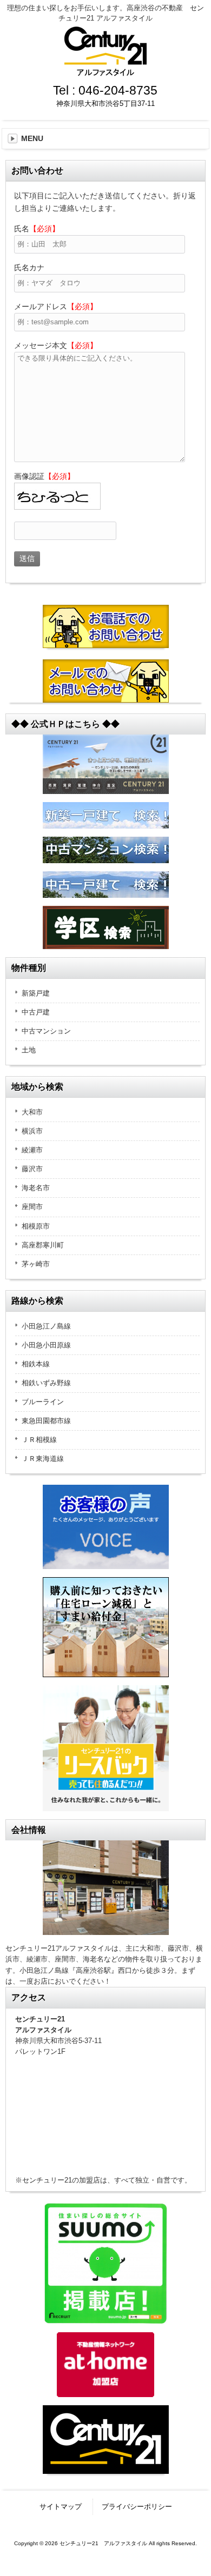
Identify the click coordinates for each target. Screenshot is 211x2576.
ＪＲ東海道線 (43, 1459)
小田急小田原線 (46, 1345)
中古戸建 (36, 1012)
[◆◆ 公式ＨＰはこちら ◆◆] (106, 764)
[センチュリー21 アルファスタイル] (105, 72)
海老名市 (36, 1188)
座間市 (32, 1207)
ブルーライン (43, 1402)
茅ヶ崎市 (36, 1264)
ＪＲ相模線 (39, 1440)
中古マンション (46, 1031)
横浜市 (32, 1131)
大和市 (32, 1112)
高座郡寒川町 (43, 1245)
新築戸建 (36, 993)
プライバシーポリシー (137, 2507)
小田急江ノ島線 (46, 1326)
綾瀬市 (32, 1150)
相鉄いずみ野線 (46, 1383)
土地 (29, 1050)
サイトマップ (61, 2507)
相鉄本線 (36, 1364)
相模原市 (36, 1226)
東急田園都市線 (46, 1421)
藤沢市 (32, 1169)
